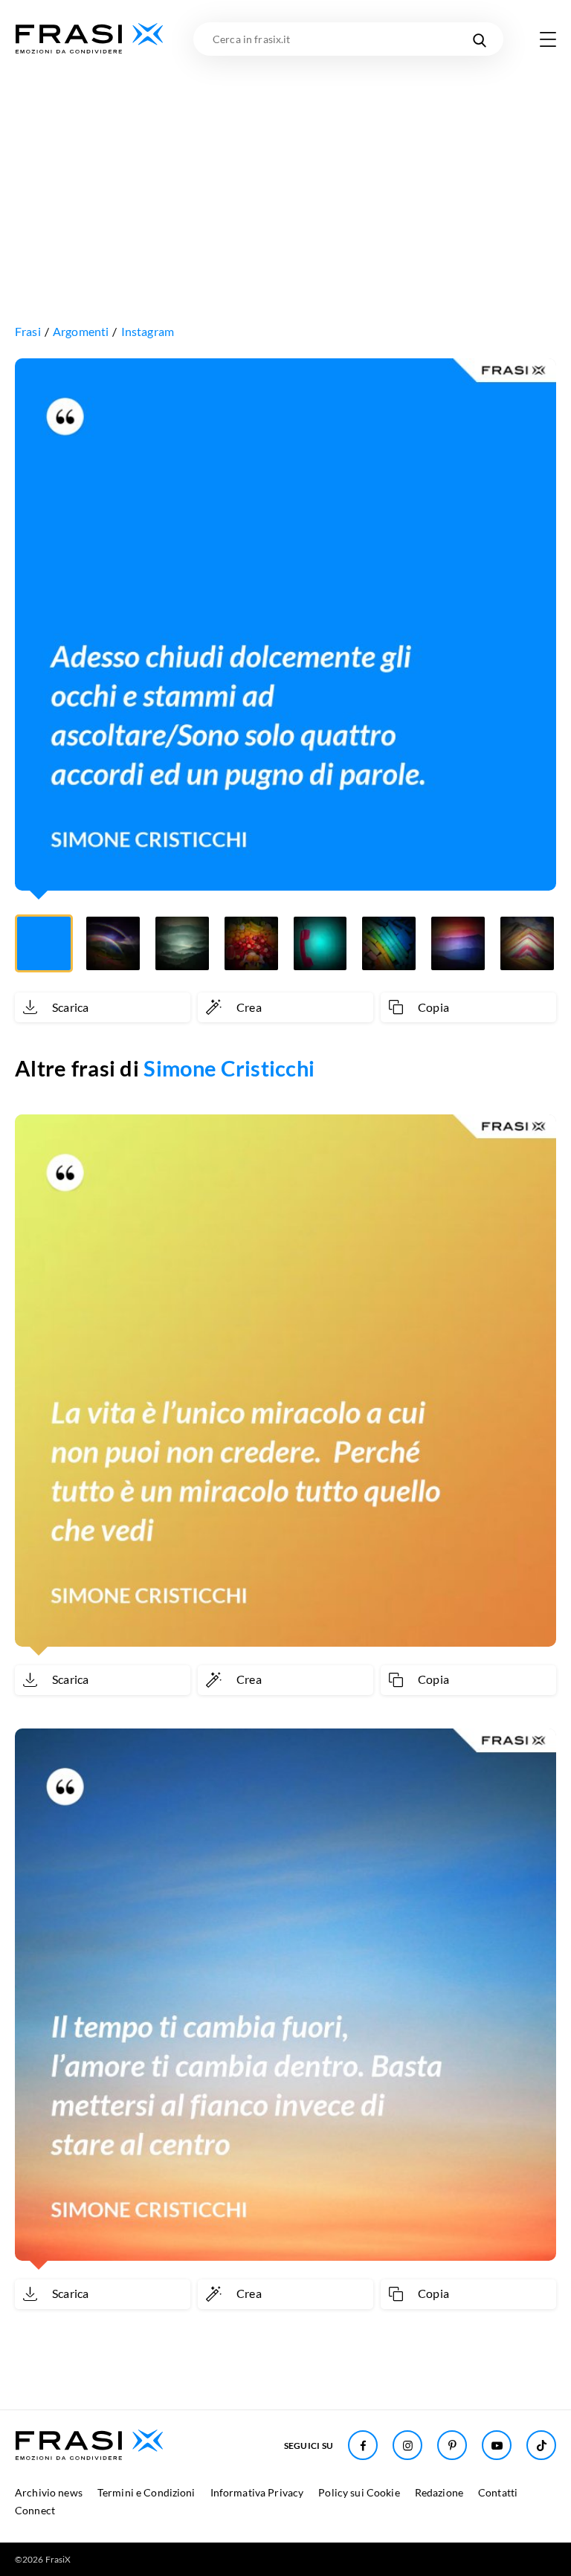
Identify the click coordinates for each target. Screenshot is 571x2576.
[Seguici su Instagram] (407, 2445)
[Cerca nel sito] (479, 39)
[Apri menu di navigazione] (548, 39)
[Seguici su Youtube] (497, 2445)
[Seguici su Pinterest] (452, 2445)
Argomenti (81, 331)
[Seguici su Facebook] (363, 2445)
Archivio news (49, 2492)
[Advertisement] (285, 167)
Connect (35, 2510)
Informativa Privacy (257, 2492)
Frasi (28, 331)
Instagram (148, 331)
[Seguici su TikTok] (541, 2445)
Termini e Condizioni (146, 2492)
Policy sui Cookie (359, 2492)
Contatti (498, 2492)
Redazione (439, 2492)
